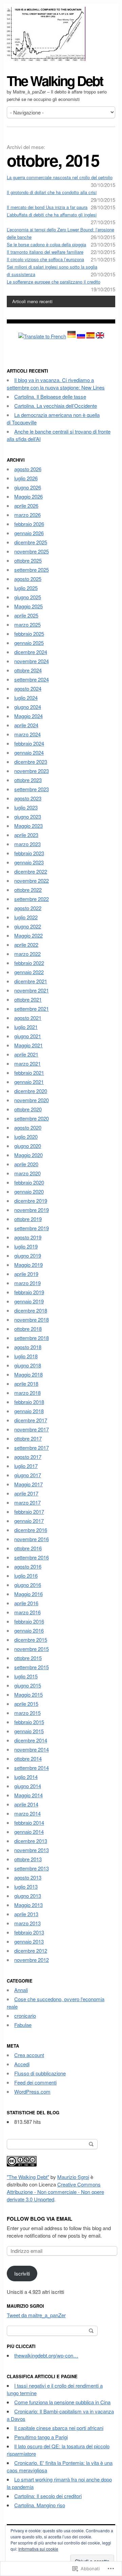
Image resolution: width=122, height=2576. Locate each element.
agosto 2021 (28, 1018)
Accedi (22, 2064)
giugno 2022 (28, 926)
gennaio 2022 (29, 972)
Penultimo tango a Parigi (41, 2437)
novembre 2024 (32, 661)
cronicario (25, 2016)
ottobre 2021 (28, 999)
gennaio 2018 (29, 1411)
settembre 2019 (32, 1228)
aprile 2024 (26, 725)
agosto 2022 (28, 908)
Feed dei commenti (35, 2082)
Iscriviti (22, 2273)
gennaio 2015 (29, 1731)
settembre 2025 (32, 570)
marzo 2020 (27, 1173)
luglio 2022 (26, 917)
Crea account (29, 2055)
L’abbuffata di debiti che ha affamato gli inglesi (52, 215)
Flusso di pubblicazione (40, 2073)
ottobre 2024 (28, 670)
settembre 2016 (32, 1557)
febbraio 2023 (29, 853)
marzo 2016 (27, 1612)
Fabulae (23, 2025)
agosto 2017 (28, 1457)
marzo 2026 (27, 515)
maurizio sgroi (25, 2306)
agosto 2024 (28, 688)
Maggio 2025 (28, 606)
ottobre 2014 (28, 1758)
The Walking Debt (55, 80)
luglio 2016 (26, 1576)
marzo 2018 (27, 1393)
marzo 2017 (27, 1502)
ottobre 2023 (28, 780)
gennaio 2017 (29, 1521)
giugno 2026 (28, 487)
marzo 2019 (27, 1283)
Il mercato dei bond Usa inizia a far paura (47, 207)
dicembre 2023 (31, 762)
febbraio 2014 (29, 1823)
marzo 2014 (27, 1813)
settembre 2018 (32, 1338)
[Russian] (81, 336)
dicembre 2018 (31, 1310)
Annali (21, 1990)
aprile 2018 (26, 1384)
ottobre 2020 (28, 1109)
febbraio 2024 (29, 743)
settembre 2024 (32, 679)
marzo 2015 (27, 1713)
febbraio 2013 (29, 1932)
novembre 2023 (32, 771)
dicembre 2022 (31, 871)
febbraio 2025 (29, 634)
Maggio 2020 (28, 1155)
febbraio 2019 (29, 1292)
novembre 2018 (32, 1320)
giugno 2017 (28, 1475)
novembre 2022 (32, 881)
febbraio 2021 (29, 1073)
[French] (42, 336)
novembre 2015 (32, 1649)
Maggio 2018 (28, 1374)
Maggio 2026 (28, 496)
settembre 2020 (32, 1118)
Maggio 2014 (28, 1795)
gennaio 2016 (29, 1630)
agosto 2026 (28, 469)
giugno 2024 (28, 707)
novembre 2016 (32, 1539)
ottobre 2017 (28, 1438)
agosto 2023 (28, 798)
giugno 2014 (28, 1786)
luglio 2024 (26, 698)
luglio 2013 (26, 1887)
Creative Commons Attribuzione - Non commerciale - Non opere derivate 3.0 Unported (55, 2192)
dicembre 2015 (31, 1640)
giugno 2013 (28, 1896)
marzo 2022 (27, 954)
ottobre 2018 (28, 1329)
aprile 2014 (26, 1804)
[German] (72, 336)
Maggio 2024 (28, 716)
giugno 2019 (28, 1255)
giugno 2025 (28, 597)
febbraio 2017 (29, 1512)
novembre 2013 (32, 1850)
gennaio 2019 (29, 1301)
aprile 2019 (26, 1274)
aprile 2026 (26, 506)
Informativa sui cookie (38, 2549)
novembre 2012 (32, 1960)
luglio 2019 (26, 1246)
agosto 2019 (28, 1237)
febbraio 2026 (29, 524)
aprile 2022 (26, 945)
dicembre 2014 (31, 1740)
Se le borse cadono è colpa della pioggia (46, 244)
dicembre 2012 (31, 1951)
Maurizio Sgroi (73, 2177)
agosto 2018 (28, 1347)
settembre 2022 (32, 899)
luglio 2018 (26, 1356)
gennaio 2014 (29, 1832)
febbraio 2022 (29, 963)
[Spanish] (90, 336)
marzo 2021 (27, 1063)
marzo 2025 (27, 624)
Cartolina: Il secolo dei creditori (48, 2496)
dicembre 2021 (31, 981)
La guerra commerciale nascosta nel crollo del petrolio (60, 177)
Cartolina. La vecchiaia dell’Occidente (56, 406)
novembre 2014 (32, 1749)
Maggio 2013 (28, 1905)
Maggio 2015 (28, 1694)
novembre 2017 (32, 1429)
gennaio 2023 (29, 862)
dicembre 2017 (31, 1420)
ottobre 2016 (28, 1548)
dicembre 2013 (31, 1841)
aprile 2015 (26, 1704)
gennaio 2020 (29, 1191)
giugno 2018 (28, 1365)
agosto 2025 (28, 579)
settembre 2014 (32, 1768)
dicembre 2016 (31, 1530)
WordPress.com (32, 2091)
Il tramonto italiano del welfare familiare (45, 252)
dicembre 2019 (31, 1201)
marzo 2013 (27, 1923)
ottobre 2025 (28, 560)
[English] (100, 336)
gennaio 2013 (29, 1941)
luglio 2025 (26, 588)
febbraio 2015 (29, 1722)
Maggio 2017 (28, 1484)
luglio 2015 (26, 1676)
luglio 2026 (26, 478)
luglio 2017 (26, 1466)
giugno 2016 (28, 1585)
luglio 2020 (26, 1137)
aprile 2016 (26, 1603)
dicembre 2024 (31, 652)
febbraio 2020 (29, 1182)
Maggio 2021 (28, 1045)
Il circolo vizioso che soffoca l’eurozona (45, 259)
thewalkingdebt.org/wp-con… (46, 2355)
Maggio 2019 (28, 1265)
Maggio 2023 (28, 826)
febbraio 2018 (29, 1402)
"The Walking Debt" (28, 2177)
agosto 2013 (28, 1877)
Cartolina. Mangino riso (40, 2505)
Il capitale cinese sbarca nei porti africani (59, 2428)
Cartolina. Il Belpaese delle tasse (50, 396)
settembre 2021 (32, 1009)
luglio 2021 (26, 1027)
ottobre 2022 (28, 890)
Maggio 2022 (28, 935)
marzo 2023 (27, 844)
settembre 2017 (32, 1448)
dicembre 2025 (31, 542)
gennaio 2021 (29, 1082)
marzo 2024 (27, 734)
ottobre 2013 (28, 1859)
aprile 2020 (26, 1164)
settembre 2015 (32, 1667)
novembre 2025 (32, 551)
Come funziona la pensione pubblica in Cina (62, 2402)
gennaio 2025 (29, 643)
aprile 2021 (26, 1054)
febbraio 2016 (29, 1621)
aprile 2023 (26, 835)
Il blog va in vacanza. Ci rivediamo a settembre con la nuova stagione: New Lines (56, 384)
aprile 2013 (26, 1914)
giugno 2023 (28, 816)
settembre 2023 (32, 789)
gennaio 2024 (29, 752)
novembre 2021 (32, 990)
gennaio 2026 (29, 533)
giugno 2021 (28, 1036)
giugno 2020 (28, 1146)
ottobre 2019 (28, 1219)
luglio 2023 (26, 807)
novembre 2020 (32, 1100)
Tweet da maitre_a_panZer (36, 2315)
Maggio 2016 (28, 1594)
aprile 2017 (26, 1493)
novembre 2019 (32, 1210)
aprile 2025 (26, 615)
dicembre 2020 (31, 1091)
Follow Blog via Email (39, 2219)
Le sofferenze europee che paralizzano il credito (54, 282)
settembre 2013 (32, 1868)
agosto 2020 (28, 1127)
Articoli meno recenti (32, 301)
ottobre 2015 (28, 1658)
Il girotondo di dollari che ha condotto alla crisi (52, 192)
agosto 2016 (28, 1566)
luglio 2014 (26, 1777)
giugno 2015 (28, 1685)
